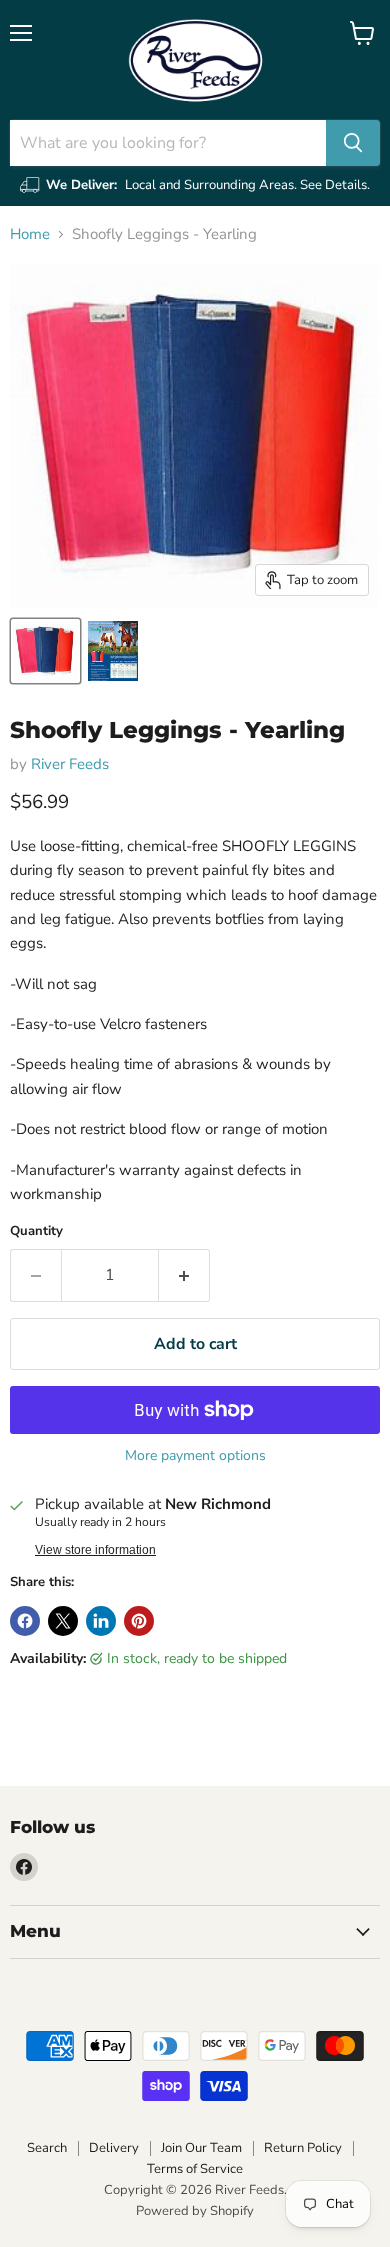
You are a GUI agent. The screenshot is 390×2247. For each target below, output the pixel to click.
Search (47, 2148)
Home (30, 234)
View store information (95, 1550)
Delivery (114, 2148)
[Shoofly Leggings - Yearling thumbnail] (45, 651)
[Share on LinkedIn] (101, 1621)
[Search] (353, 143)
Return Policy (303, 2148)
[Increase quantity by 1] (184, 1275)
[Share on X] (63, 1621)
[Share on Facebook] (25, 1621)
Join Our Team (201, 2148)
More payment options (195, 1456)
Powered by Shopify (195, 2211)
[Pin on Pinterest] (139, 1621)
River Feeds (70, 764)
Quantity (36, 1231)
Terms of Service (195, 2169)
